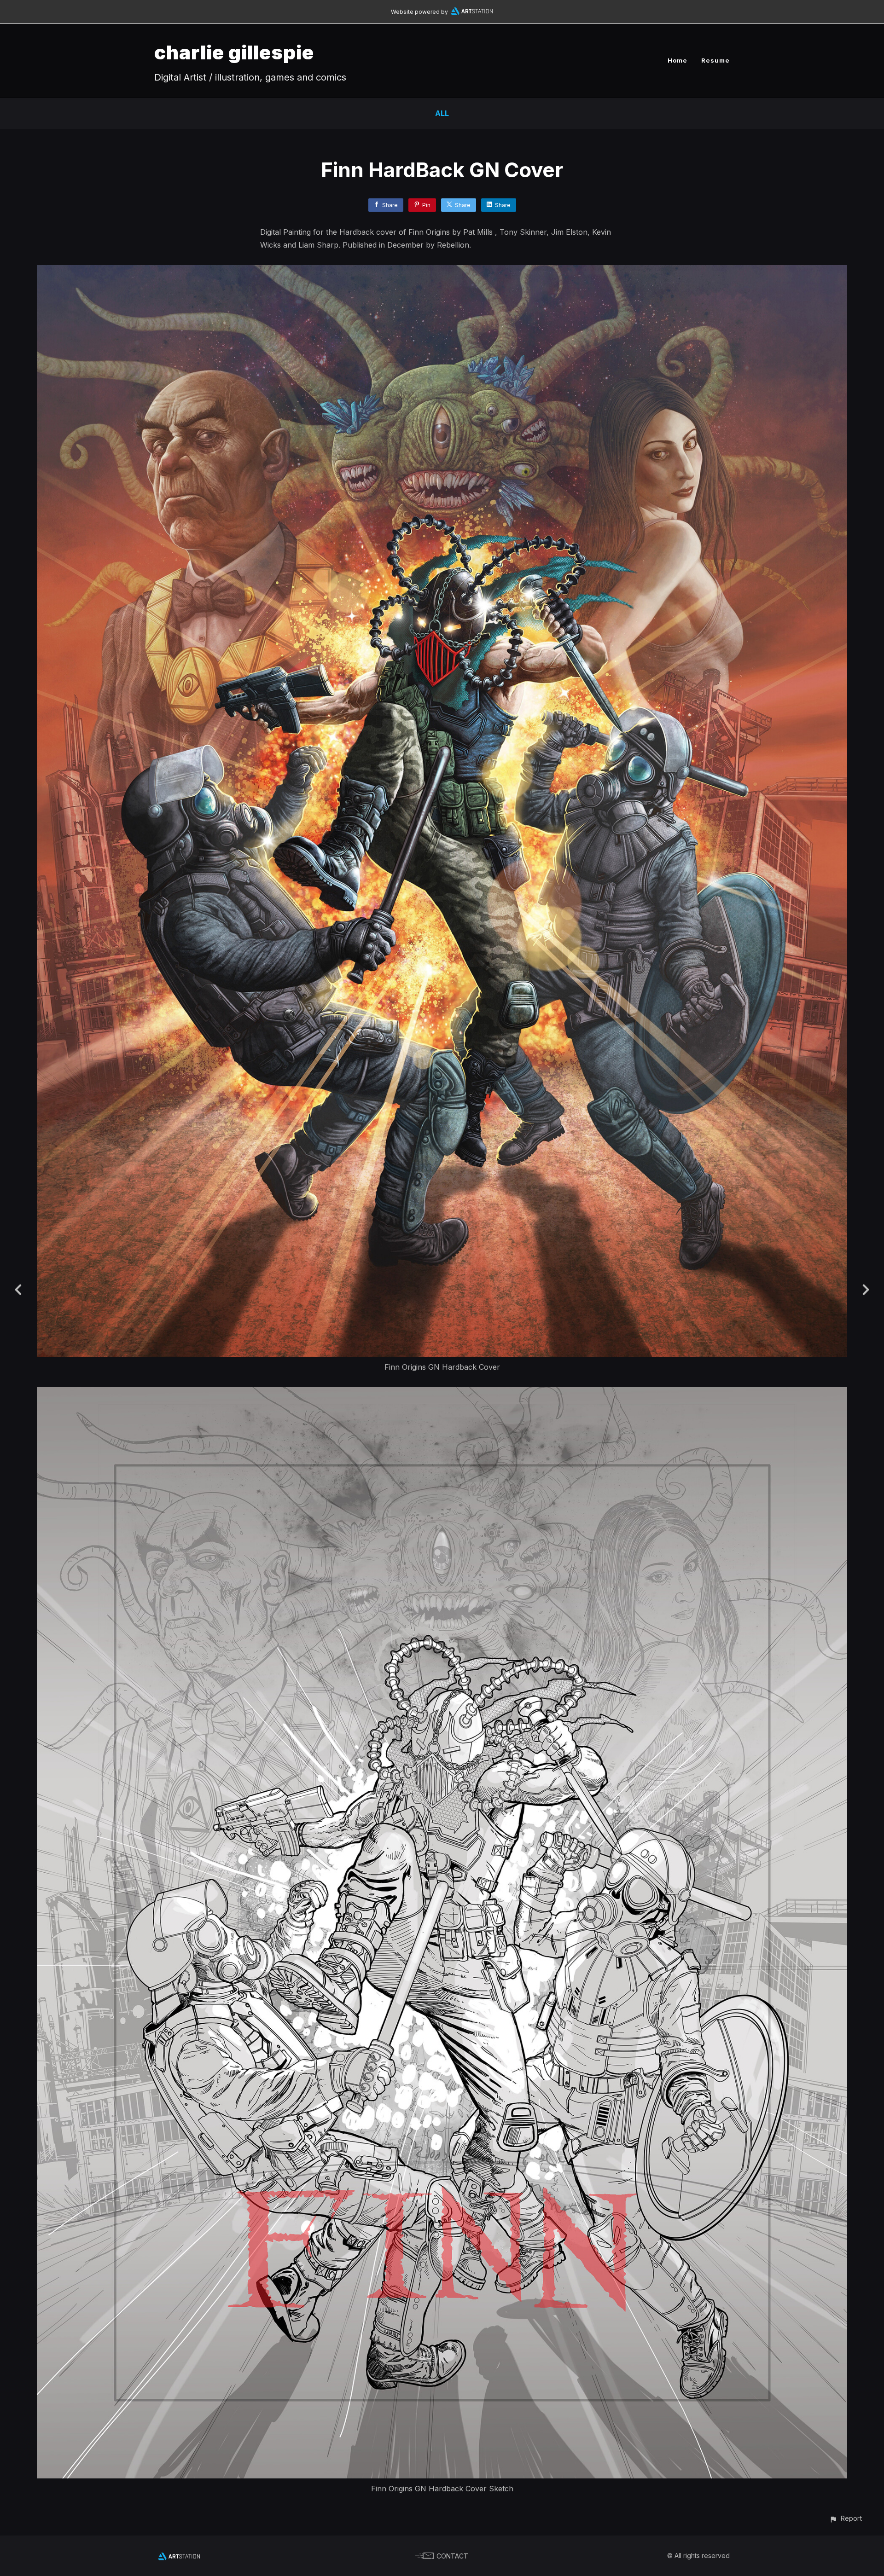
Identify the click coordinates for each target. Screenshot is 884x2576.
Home (678, 60)
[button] (846, 2518)
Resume (715, 60)
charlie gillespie (234, 52)
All (442, 113)
